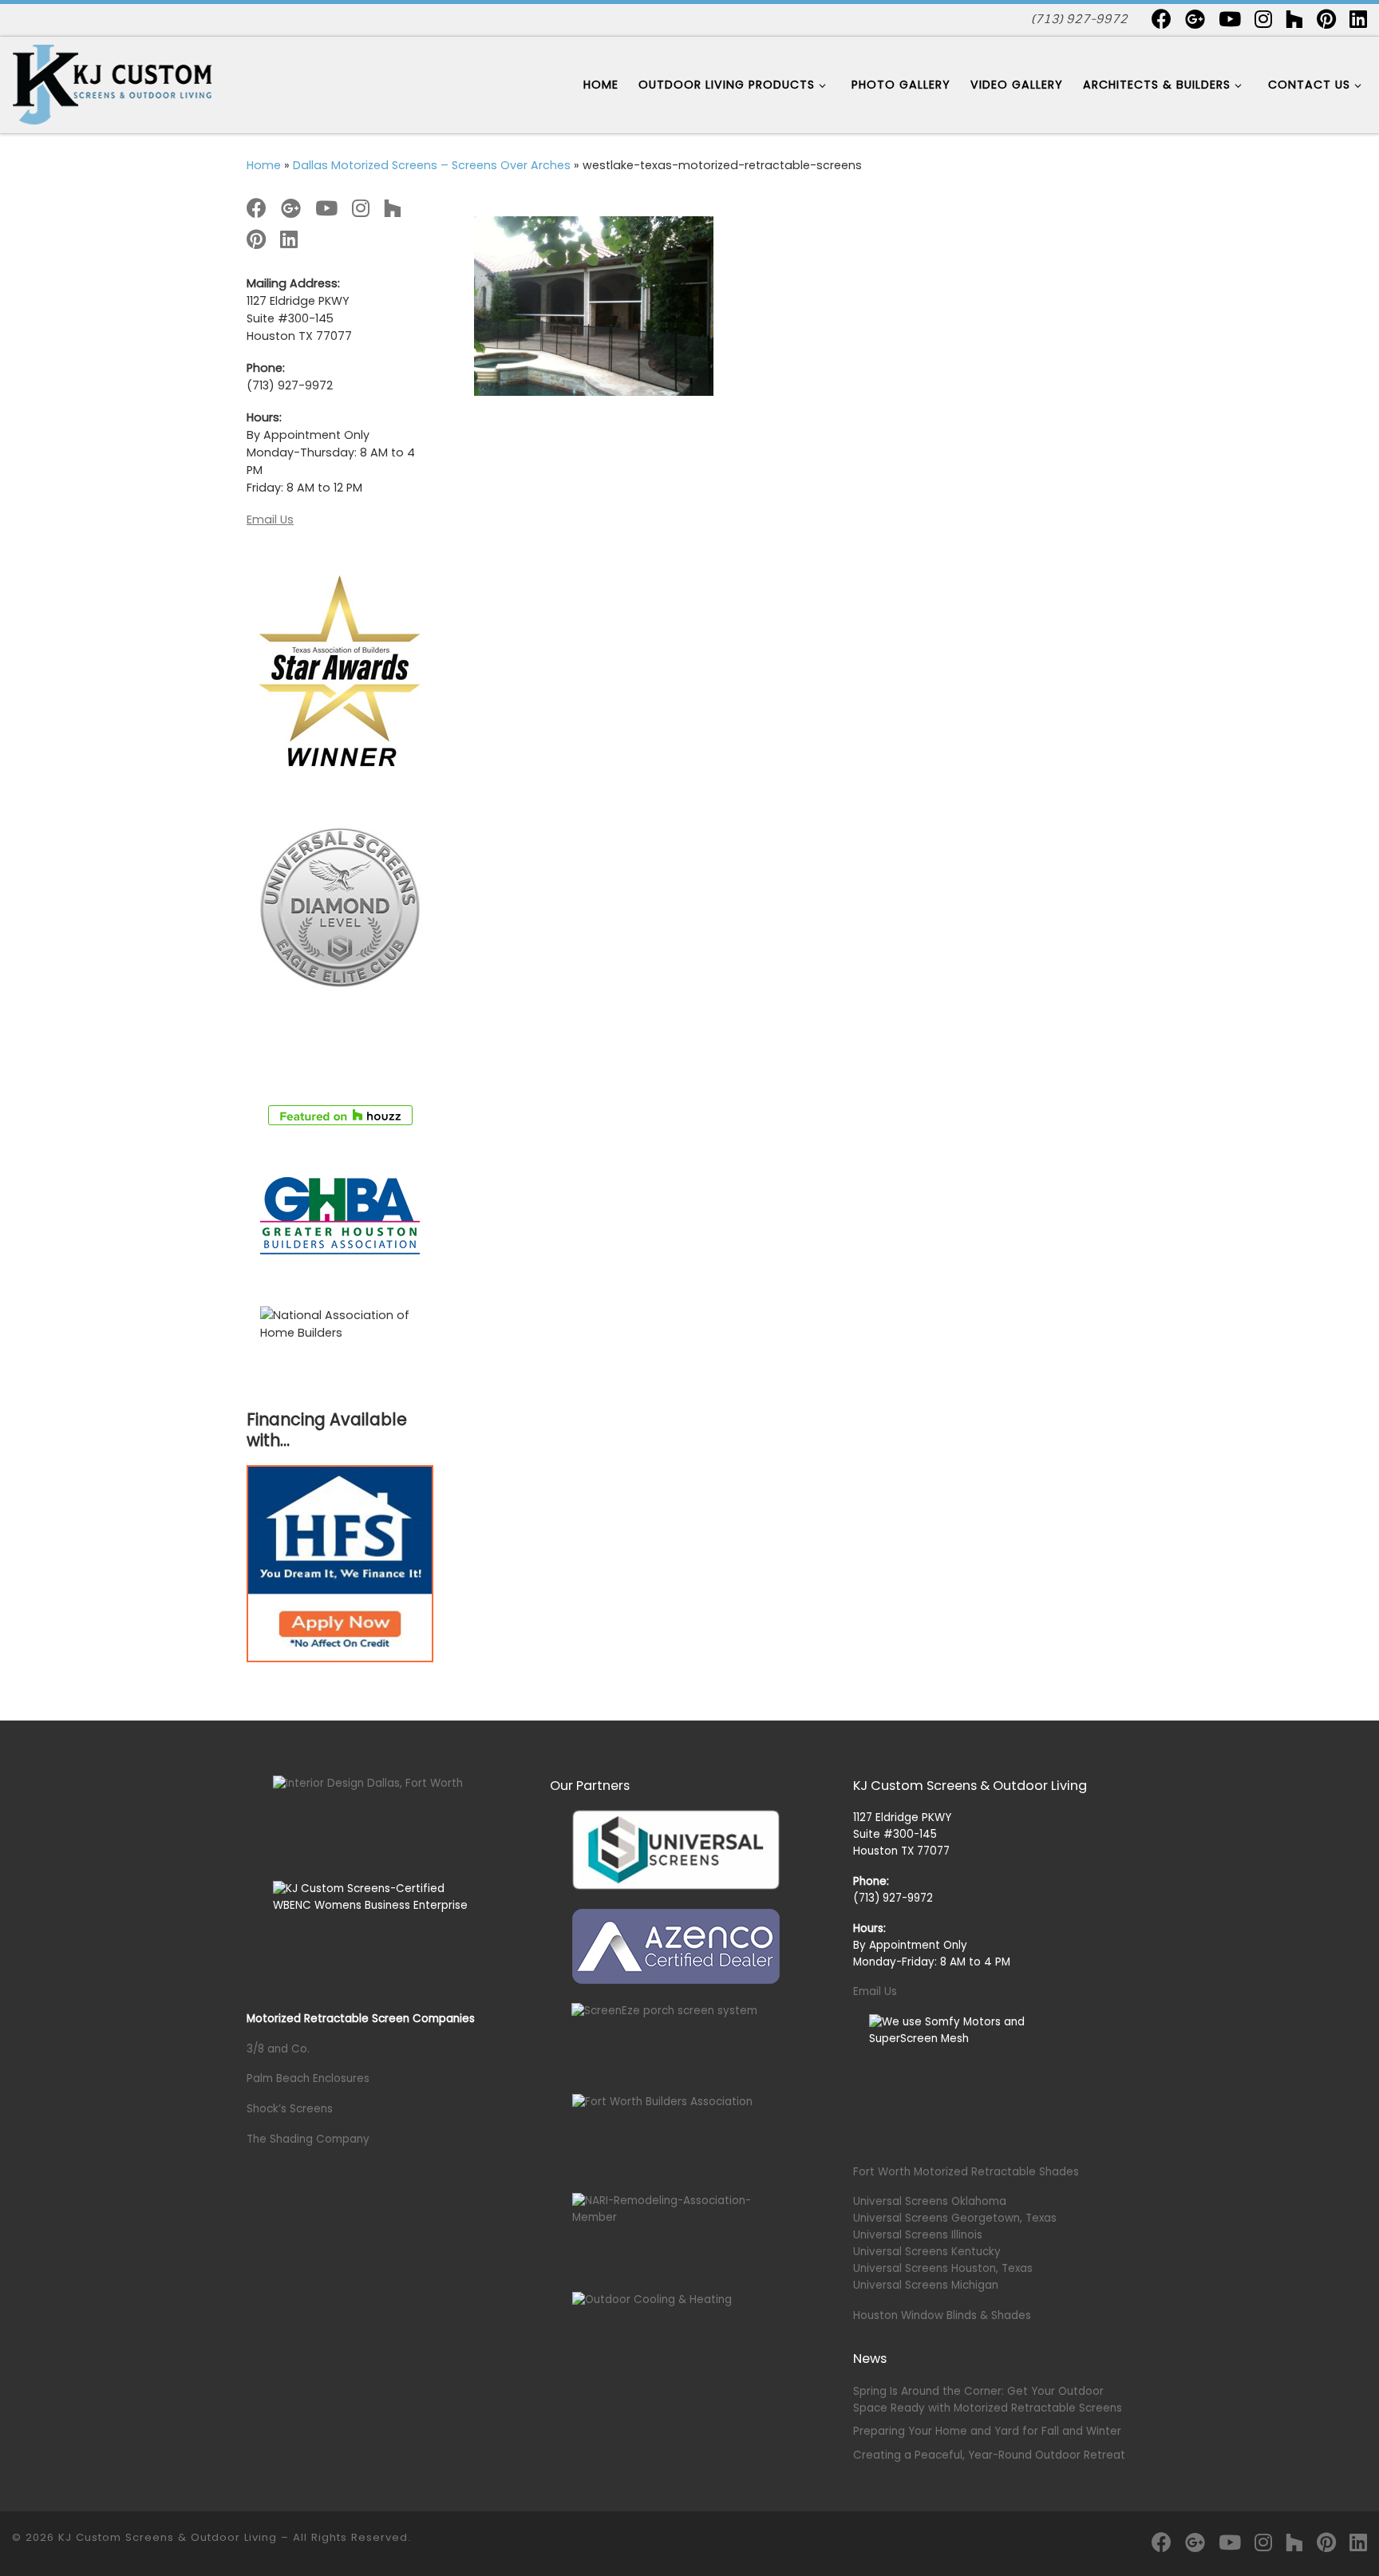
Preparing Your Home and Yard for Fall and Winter (987, 2431)
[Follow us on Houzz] (1294, 19)
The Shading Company (308, 2139)
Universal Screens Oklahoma (930, 2201)
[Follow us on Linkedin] (1358, 19)
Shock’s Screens (290, 2109)
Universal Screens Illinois (918, 2235)
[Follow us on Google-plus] (1195, 19)
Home (264, 165)
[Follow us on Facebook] (1162, 19)
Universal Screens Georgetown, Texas (955, 2218)
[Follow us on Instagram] (1263, 19)
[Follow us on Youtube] (1230, 19)
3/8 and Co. (278, 2049)
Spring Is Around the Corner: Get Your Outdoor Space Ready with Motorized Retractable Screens (988, 2400)
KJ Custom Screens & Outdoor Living (168, 2537)
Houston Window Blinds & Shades (942, 2315)
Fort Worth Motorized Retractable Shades (966, 2172)
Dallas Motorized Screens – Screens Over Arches (432, 165)
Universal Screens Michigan (926, 2285)
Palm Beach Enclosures (308, 2078)
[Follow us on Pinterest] (1326, 19)
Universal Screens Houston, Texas (943, 2268)
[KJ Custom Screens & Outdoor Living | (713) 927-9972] (112, 83)
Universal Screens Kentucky (927, 2252)
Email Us (270, 520)
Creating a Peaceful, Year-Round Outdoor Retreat (989, 2455)
